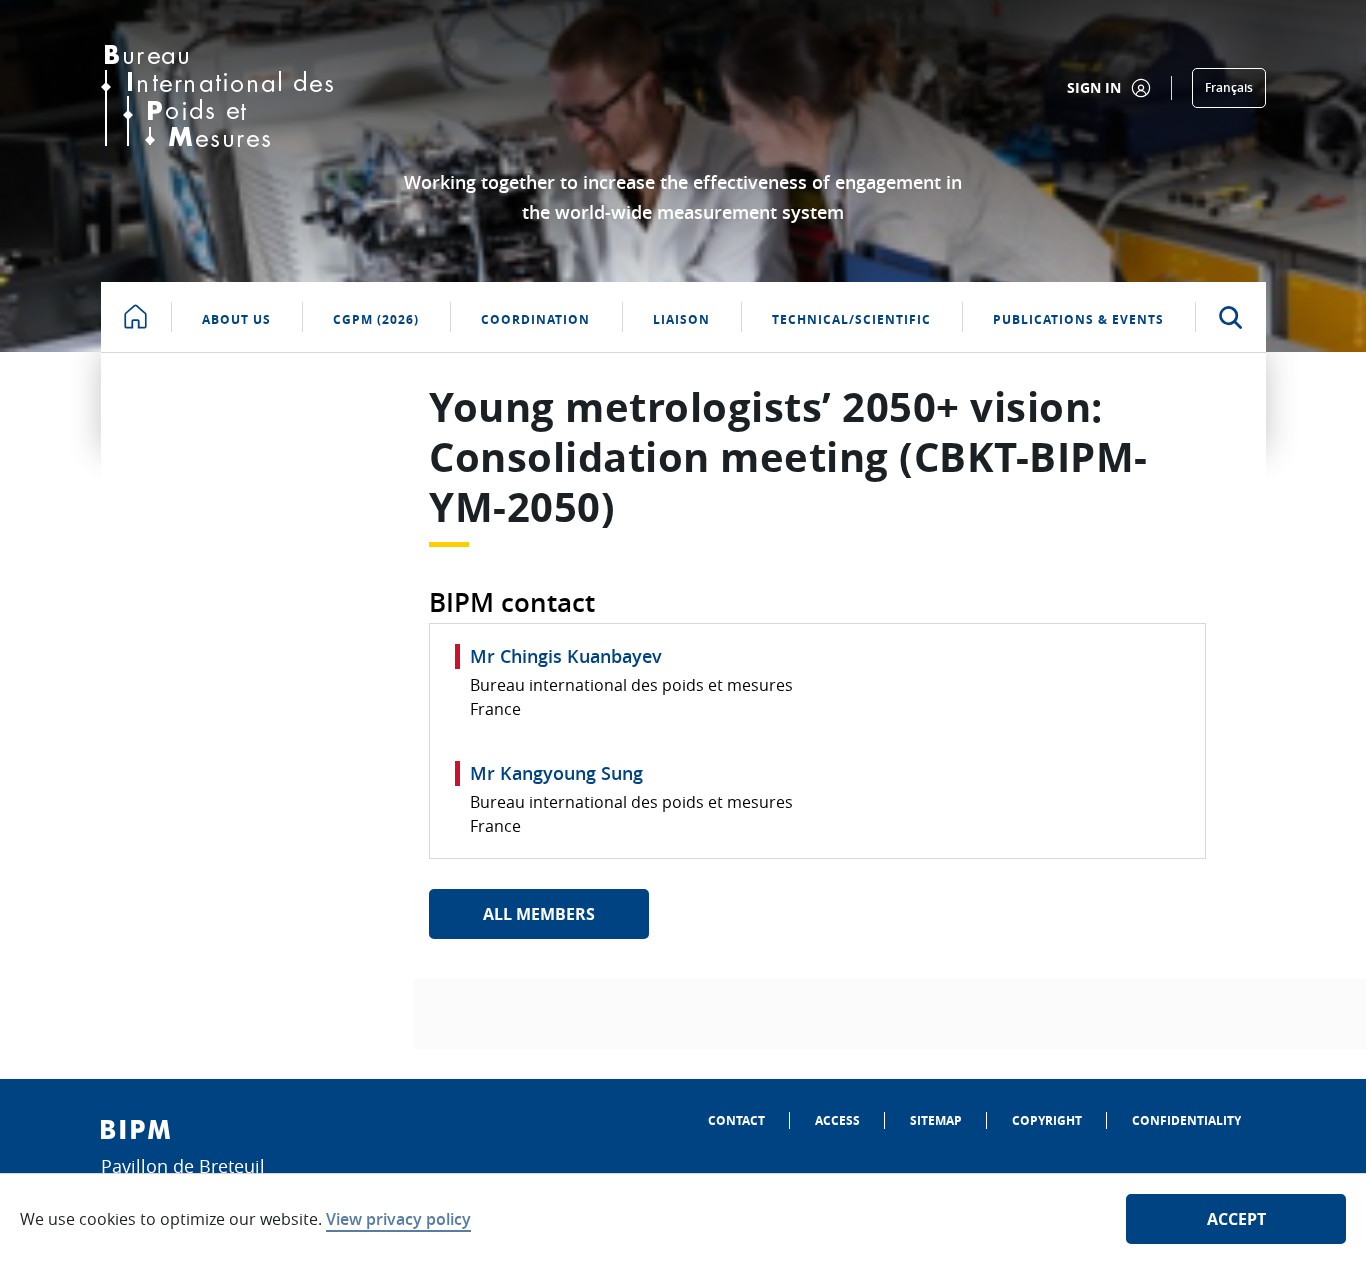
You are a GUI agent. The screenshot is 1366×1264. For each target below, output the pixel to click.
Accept (1236, 1219)
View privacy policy (398, 1219)
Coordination (535, 319)
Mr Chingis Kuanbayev (566, 656)
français (1229, 87)
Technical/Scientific (851, 319)
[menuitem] (736, 1120)
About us (236, 319)
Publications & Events (1078, 319)
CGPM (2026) (376, 319)
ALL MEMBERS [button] (539, 914)
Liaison (681, 319)
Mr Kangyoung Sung (556, 773)
